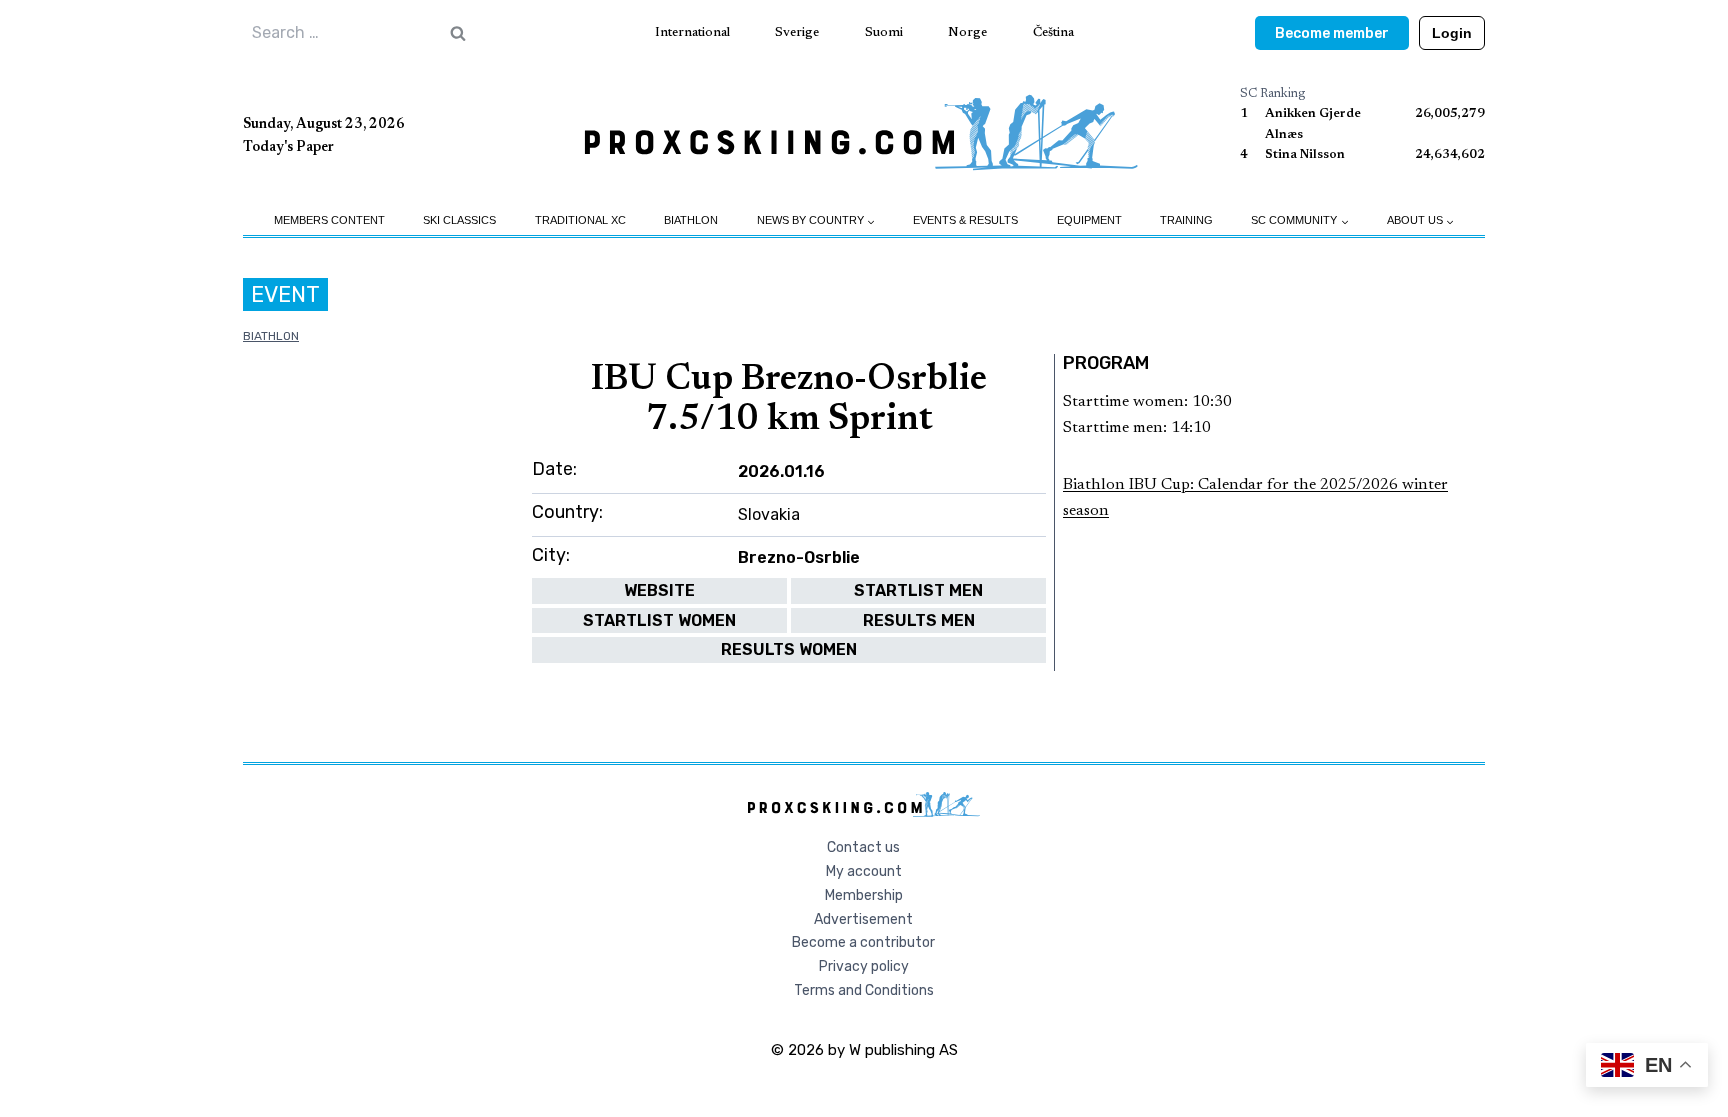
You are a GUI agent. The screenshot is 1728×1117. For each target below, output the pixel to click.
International (692, 32)
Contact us (863, 847)
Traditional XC (580, 220)
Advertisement (863, 919)
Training (1186, 220)
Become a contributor (863, 942)
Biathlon (691, 220)
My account (864, 871)
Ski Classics (459, 220)
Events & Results (965, 220)
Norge (967, 32)
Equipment (1089, 220)
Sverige (797, 32)
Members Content (329, 220)
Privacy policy (864, 966)
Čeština (1053, 32)
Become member (1332, 33)
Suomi (884, 32)
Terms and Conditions (864, 990)
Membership (864, 895)
